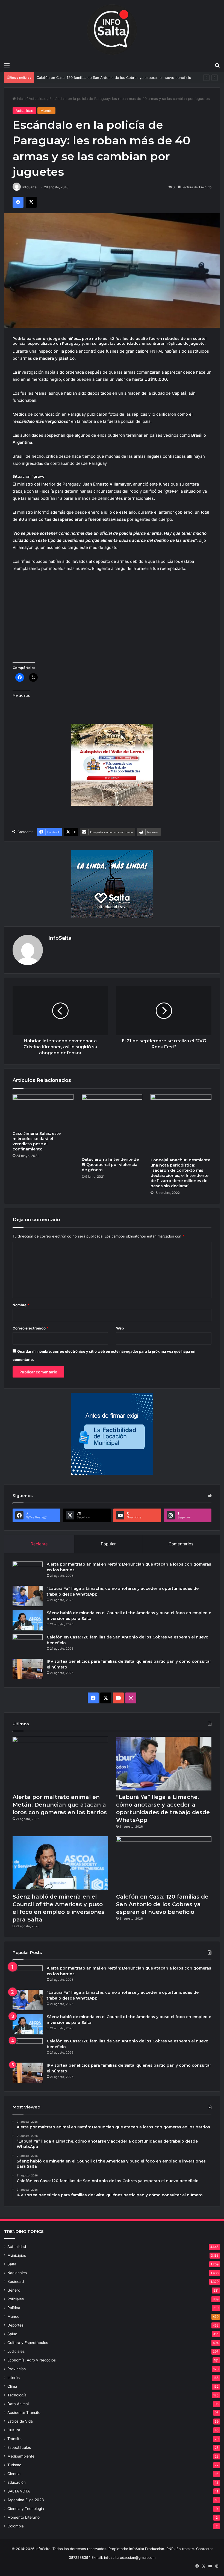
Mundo (46, 111)
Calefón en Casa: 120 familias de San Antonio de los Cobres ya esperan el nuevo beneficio (162, 1904)
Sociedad (16, 2281)
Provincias (17, 2369)
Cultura (14, 2430)
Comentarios (181, 1544)
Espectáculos (19, 2447)
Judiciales (16, 2351)
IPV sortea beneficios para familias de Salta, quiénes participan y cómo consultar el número (114, 78)
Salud (12, 2334)
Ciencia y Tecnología (26, 2509)
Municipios (17, 2255)
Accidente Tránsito (24, 2413)
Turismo (14, 2465)
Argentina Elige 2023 (26, 2500)
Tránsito (14, 2439)
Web (120, 1328)
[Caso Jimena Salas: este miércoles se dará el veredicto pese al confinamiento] (43, 1111)
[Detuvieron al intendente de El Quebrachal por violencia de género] (112, 1124)
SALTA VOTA (19, 2491)
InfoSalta (30, 187)
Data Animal (18, 2404)
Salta (12, 2264)
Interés (14, 2378)
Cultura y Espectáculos (28, 2343)
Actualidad (38, 99)
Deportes (15, 2325)
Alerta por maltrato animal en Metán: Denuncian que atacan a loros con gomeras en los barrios (60, 1805)
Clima (12, 2386)
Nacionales (17, 2273)
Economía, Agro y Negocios (32, 2360)
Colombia (16, 2526)
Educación (17, 2482)
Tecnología (17, 2395)
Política (14, 2308)
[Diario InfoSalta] (112, 30)
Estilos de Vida (20, 2421)
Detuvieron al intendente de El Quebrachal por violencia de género (110, 1165)
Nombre (21, 1305)
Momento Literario (23, 2517)
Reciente (39, 1544)
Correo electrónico (30, 1328)
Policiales (16, 2299)
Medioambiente (21, 2456)
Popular (108, 1544)
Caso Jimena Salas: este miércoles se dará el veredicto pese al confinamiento (37, 1141)
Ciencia (14, 2474)
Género (14, 2290)
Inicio (21, 99)
